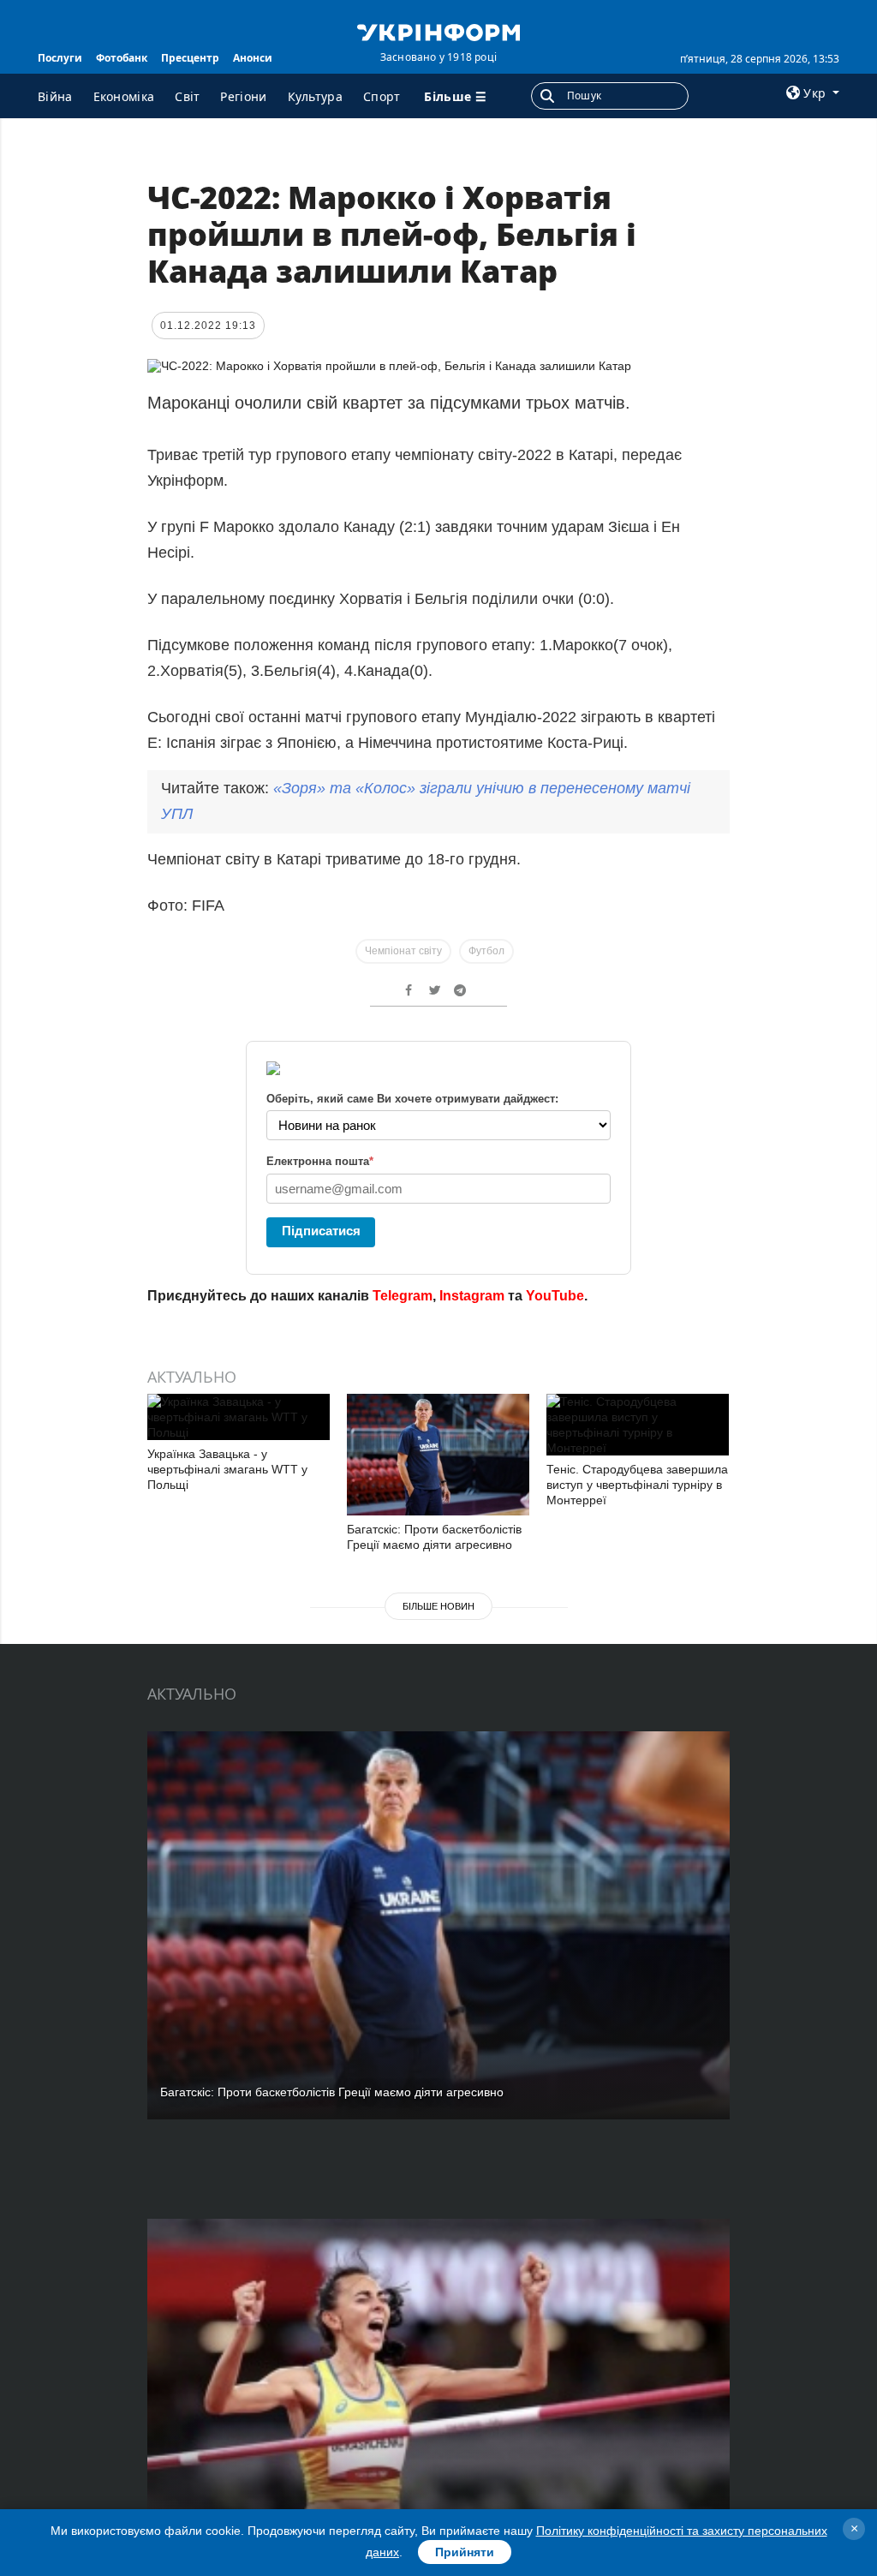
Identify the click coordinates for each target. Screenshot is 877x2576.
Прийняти (465, 2552)
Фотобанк (122, 58)
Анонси (253, 58)
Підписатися (321, 1231)
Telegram (403, 1296)
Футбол (486, 951)
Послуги (60, 58)
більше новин (438, 1606)
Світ (187, 96)
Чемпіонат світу (403, 951)
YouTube (555, 1296)
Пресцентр (190, 58)
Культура (315, 96)
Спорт (382, 96)
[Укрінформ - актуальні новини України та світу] (438, 31)
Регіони (243, 96)
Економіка (124, 96)
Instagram (472, 1296)
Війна (55, 96)
